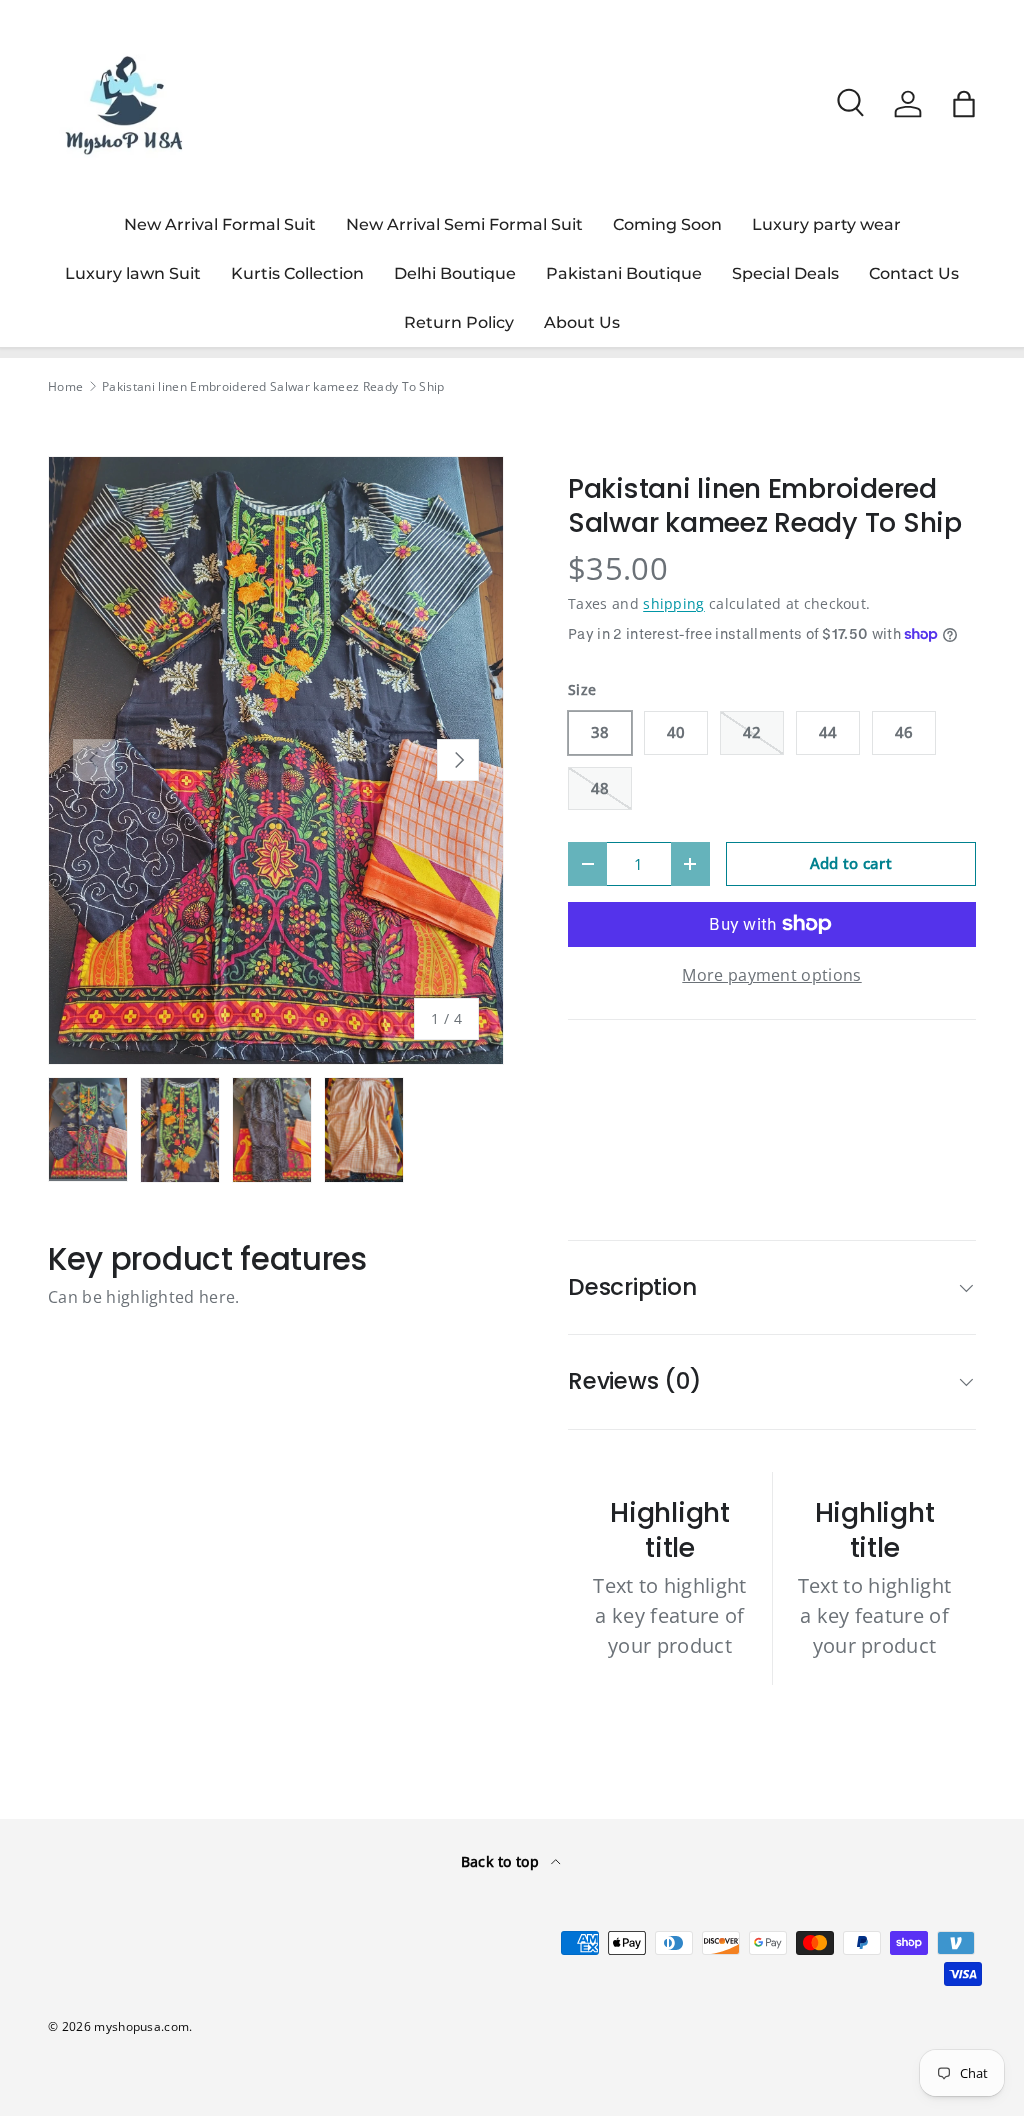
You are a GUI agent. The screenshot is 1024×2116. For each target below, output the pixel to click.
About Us (582, 322)
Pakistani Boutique (624, 273)
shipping (674, 603)
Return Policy (459, 322)
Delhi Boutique (455, 273)
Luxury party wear (826, 224)
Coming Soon (667, 224)
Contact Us (914, 273)
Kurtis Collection (297, 273)
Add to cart (851, 863)
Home (65, 387)
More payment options (771, 975)
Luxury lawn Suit (133, 273)
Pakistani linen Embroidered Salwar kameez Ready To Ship (273, 387)
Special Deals (785, 273)
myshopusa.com (141, 2026)
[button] (964, 104)
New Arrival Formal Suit (220, 224)
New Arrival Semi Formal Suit (464, 224)
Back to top (502, 1861)
